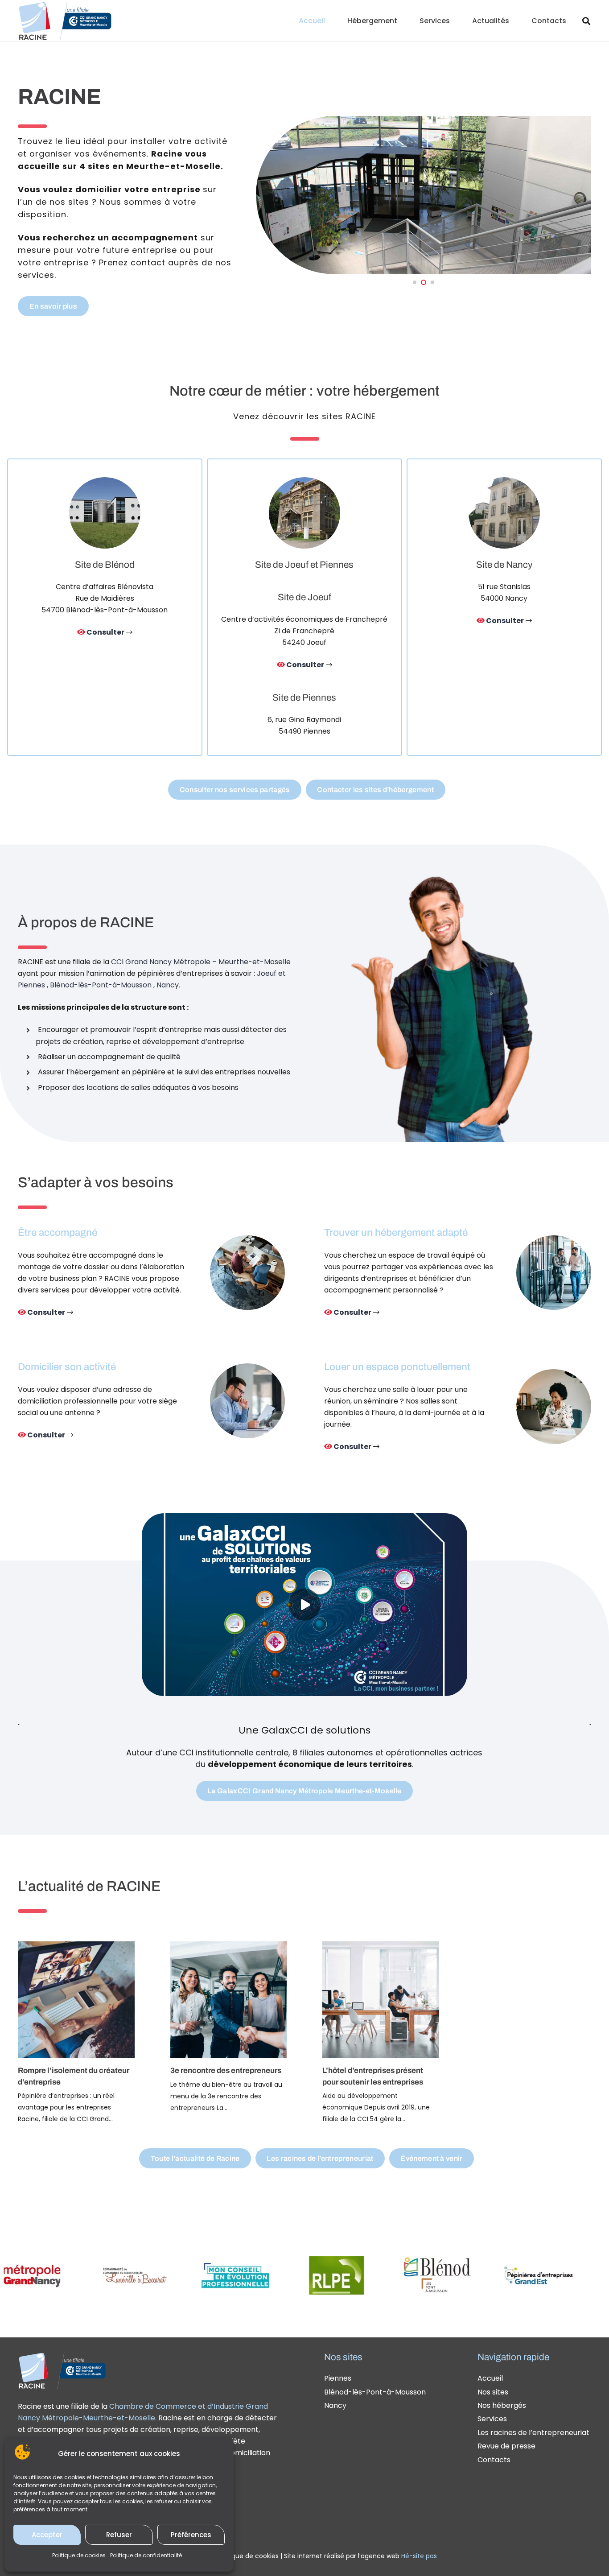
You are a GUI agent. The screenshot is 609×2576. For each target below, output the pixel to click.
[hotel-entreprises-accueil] (554, 1273)
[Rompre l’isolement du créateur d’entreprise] (76, 2033)
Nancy (335, 2405)
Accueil (490, 2378)
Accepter (47, 2535)
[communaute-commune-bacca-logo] (57, 2275)
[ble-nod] (360, 2275)
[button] (404, 21)
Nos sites (493, 2392)
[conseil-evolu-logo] (158, 2275)
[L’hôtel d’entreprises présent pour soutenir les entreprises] (381, 2033)
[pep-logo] (461, 2275)
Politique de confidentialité (146, 2555)
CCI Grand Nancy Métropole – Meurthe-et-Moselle (201, 962)
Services (492, 2419)
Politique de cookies (79, 2555)
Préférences (191, 2535)
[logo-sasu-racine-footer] (62, 2370)
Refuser (119, 2535)
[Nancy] (504, 607)
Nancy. (168, 985)
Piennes (338, 2378)
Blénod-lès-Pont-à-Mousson (101, 985)
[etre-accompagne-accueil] (247, 1273)
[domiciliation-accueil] (247, 1401)
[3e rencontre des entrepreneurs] (229, 2027)
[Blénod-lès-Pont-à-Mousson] (105, 607)
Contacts (494, 2460)
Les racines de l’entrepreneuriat (533, 2433)
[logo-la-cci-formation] (562, 2275)
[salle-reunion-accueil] (554, 1407)
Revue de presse (506, 2446)
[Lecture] (304, 1605)
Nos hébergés (502, 2405)
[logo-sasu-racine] (65, 21)
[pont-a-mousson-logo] (259, 2275)
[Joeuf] (304, 607)
